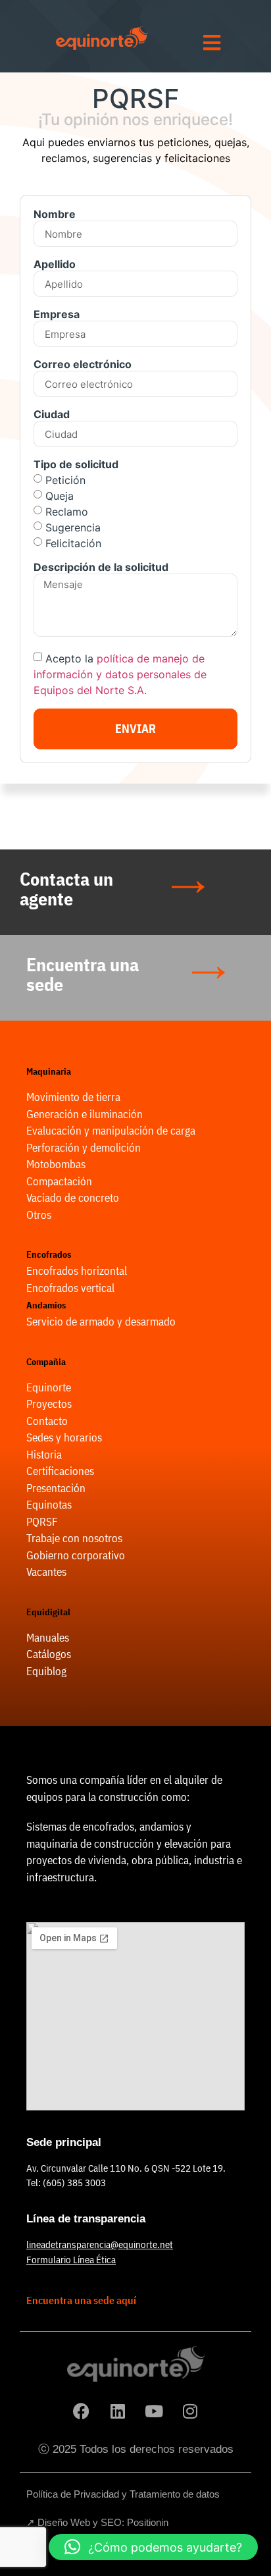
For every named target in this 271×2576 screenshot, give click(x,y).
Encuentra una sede (83, 974)
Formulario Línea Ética (71, 2260)
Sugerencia (73, 527)
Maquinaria (49, 1071)
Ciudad (52, 415)
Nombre (55, 215)
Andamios (46, 1305)
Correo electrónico (83, 365)
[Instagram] (190, 2411)
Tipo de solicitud (76, 465)
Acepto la (120, 674)
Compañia (46, 1362)
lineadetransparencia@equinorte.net (100, 2244)
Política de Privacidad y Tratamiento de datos (123, 2494)
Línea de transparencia (86, 2219)
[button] (153, 2547)
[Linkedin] (118, 2411)
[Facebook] (82, 2411)
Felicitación (73, 543)
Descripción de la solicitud (101, 568)
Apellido (55, 265)
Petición (65, 480)
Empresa (57, 315)
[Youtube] (154, 2411)
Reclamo (67, 512)
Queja (60, 496)
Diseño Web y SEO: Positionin (103, 2522)
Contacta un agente (66, 889)
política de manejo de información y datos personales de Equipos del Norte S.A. (120, 674)
